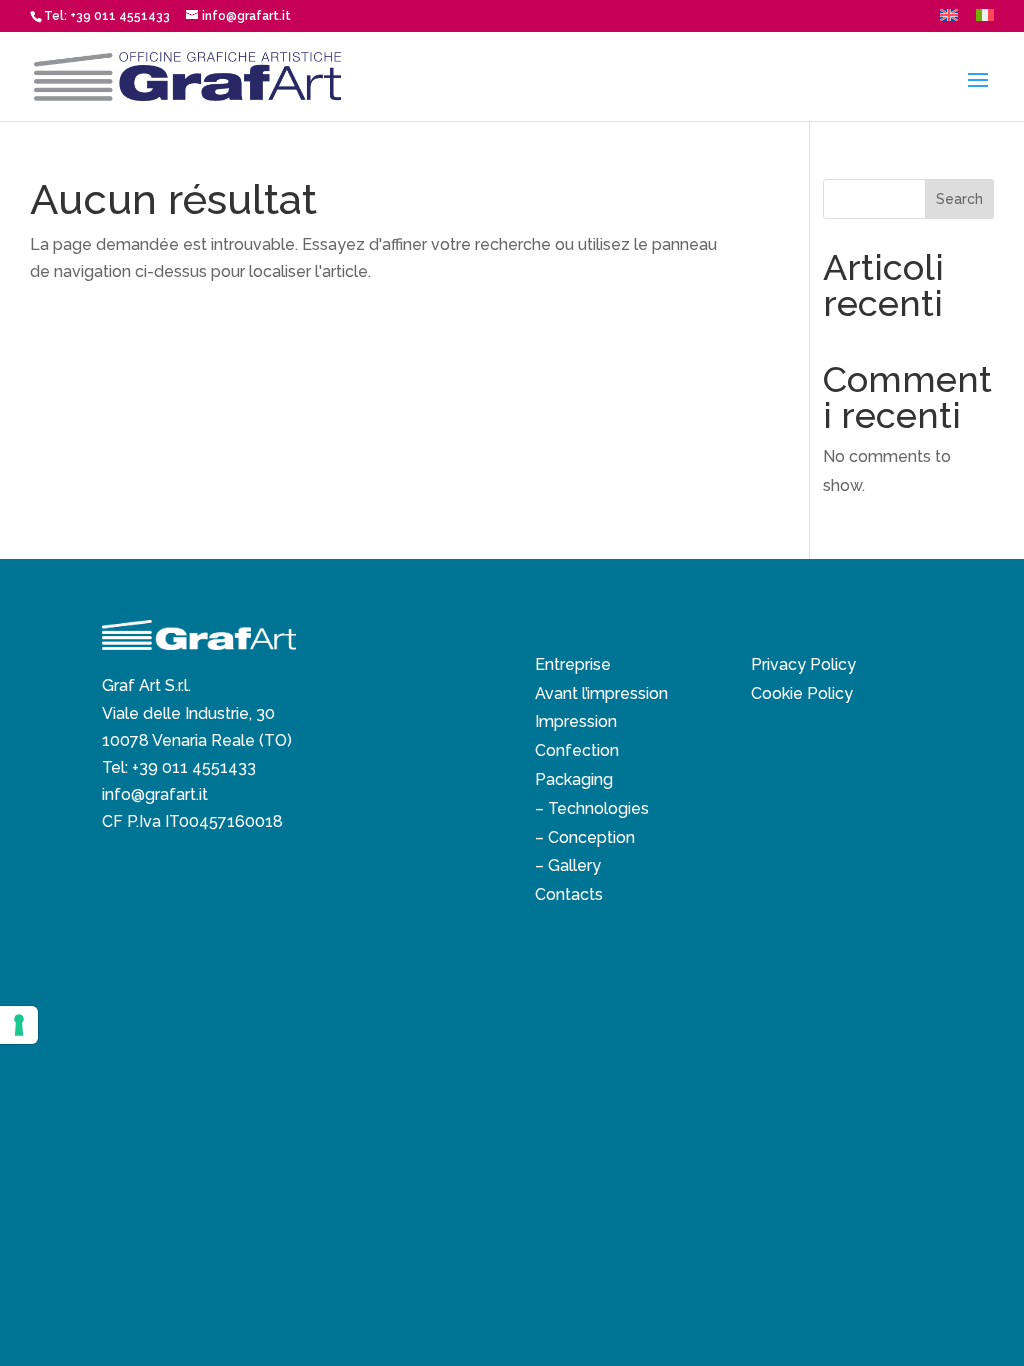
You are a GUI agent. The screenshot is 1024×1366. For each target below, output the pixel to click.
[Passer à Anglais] (949, 20)
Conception (591, 837)
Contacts (569, 894)
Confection (577, 750)
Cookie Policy (802, 693)
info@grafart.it (155, 794)
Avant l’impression (601, 693)
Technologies (598, 808)
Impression (576, 721)
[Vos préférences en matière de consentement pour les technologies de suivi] (19, 1025)
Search (959, 199)
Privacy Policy (803, 664)
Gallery (574, 865)
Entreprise (573, 664)
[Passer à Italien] (985, 20)
